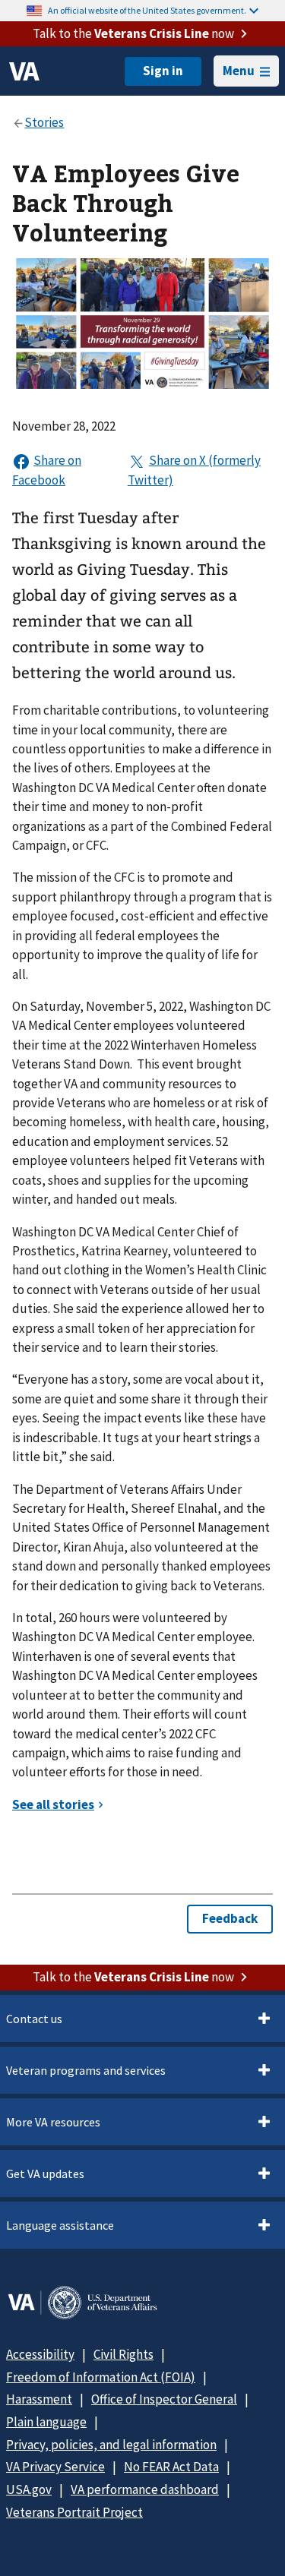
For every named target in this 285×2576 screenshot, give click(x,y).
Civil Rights (123, 2354)
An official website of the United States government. (147, 10)
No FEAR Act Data (171, 2467)
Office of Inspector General (164, 2399)
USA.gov (29, 2489)
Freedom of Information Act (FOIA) (101, 2377)
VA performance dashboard (145, 2489)
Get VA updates (45, 2173)
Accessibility (40, 2354)
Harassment (39, 2399)
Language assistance (60, 2225)
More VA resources (53, 2122)
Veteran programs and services (86, 2070)
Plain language (46, 2422)
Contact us (34, 2019)
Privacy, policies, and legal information (111, 2445)
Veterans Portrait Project (74, 2512)
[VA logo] (24, 71)
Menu (239, 71)
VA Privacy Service (55, 2467)
